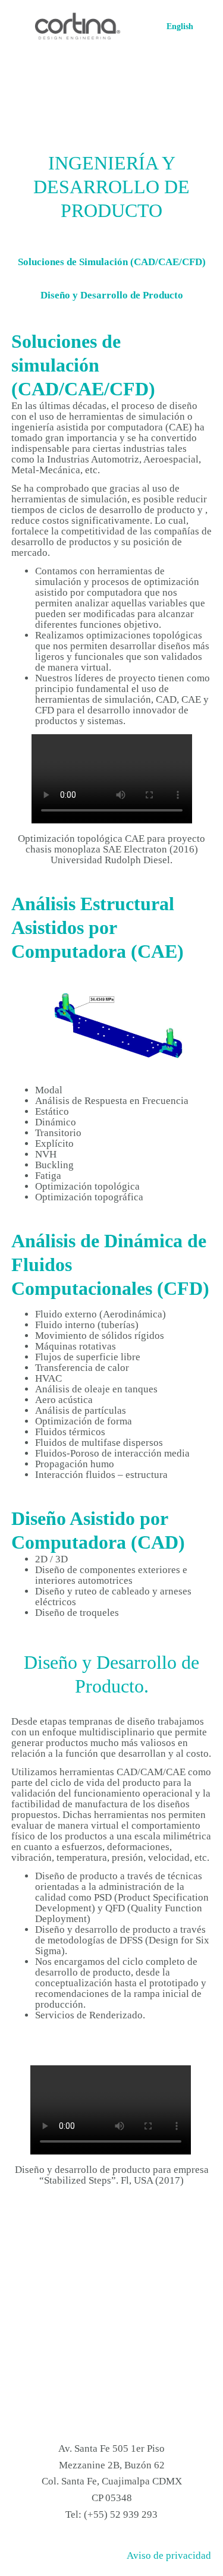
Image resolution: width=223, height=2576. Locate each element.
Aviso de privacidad (169, 2555)
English (180, 26)
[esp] (78, 27)
